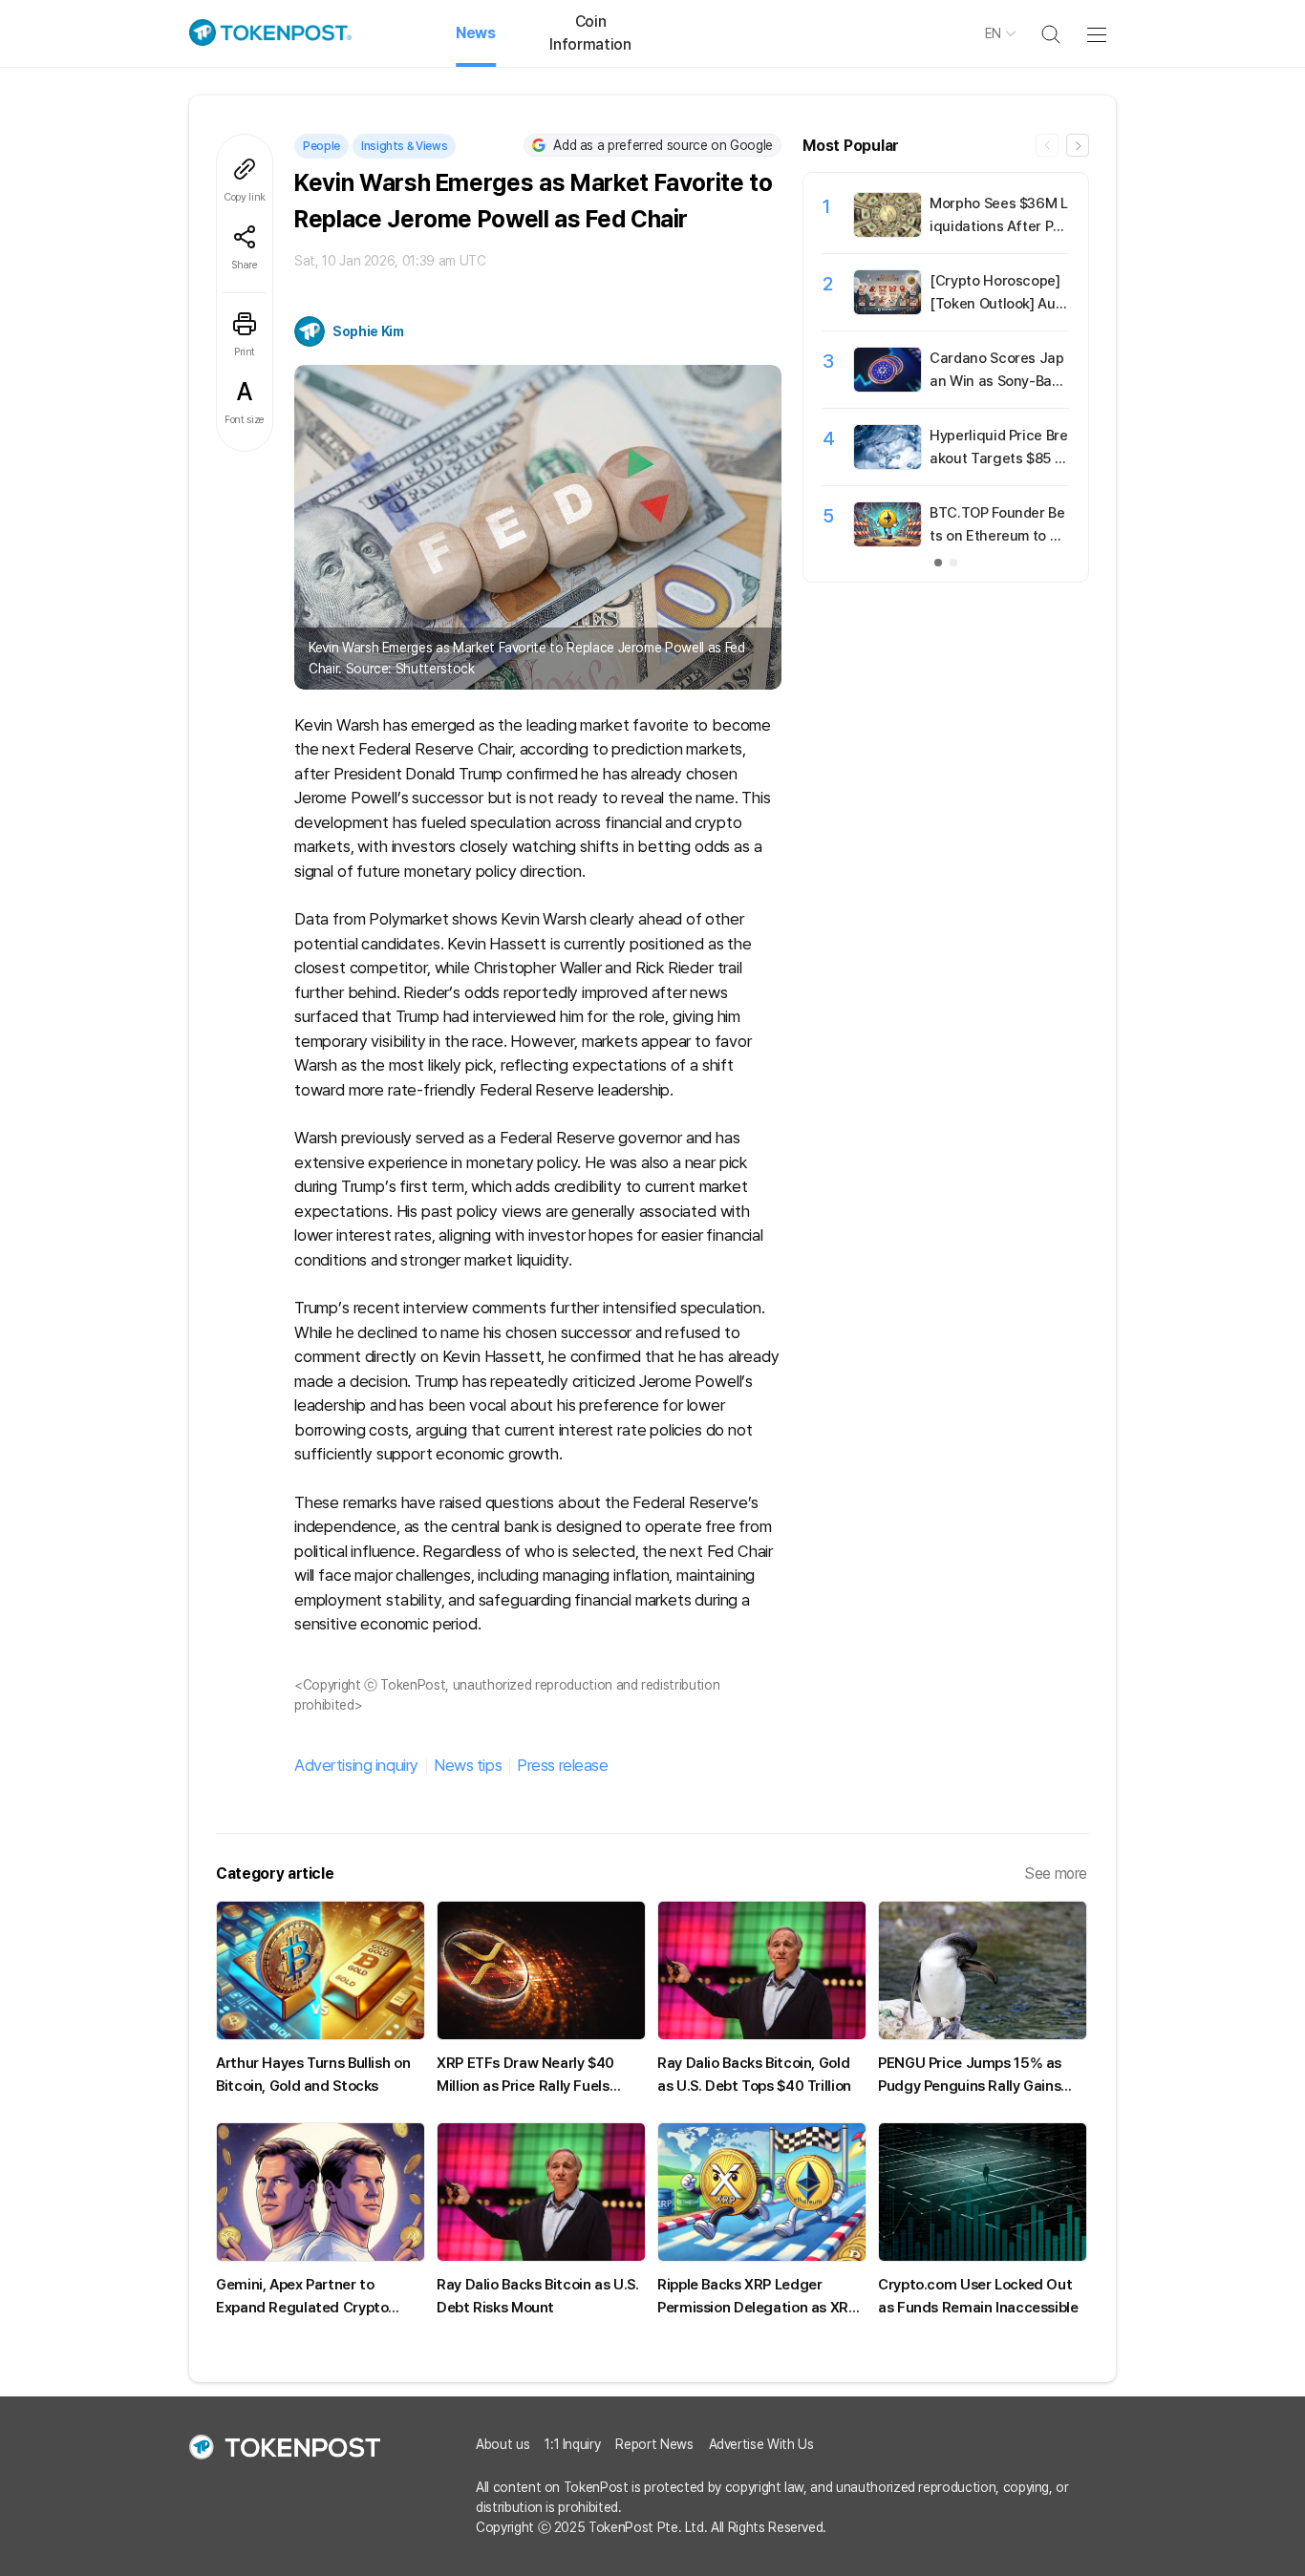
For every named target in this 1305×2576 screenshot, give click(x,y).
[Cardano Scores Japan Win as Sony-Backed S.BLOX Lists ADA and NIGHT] (888, 387)
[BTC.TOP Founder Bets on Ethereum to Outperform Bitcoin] (888, 542)
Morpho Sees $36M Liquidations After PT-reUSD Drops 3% (999, 226)
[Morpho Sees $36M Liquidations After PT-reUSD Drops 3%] (888, 232)
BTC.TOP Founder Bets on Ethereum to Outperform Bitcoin (999, 536)
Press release (562, 1765)
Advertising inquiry (356, 1765)
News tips (468, 1765)
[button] (1078, 145)
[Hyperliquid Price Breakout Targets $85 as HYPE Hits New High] (888, 464)
